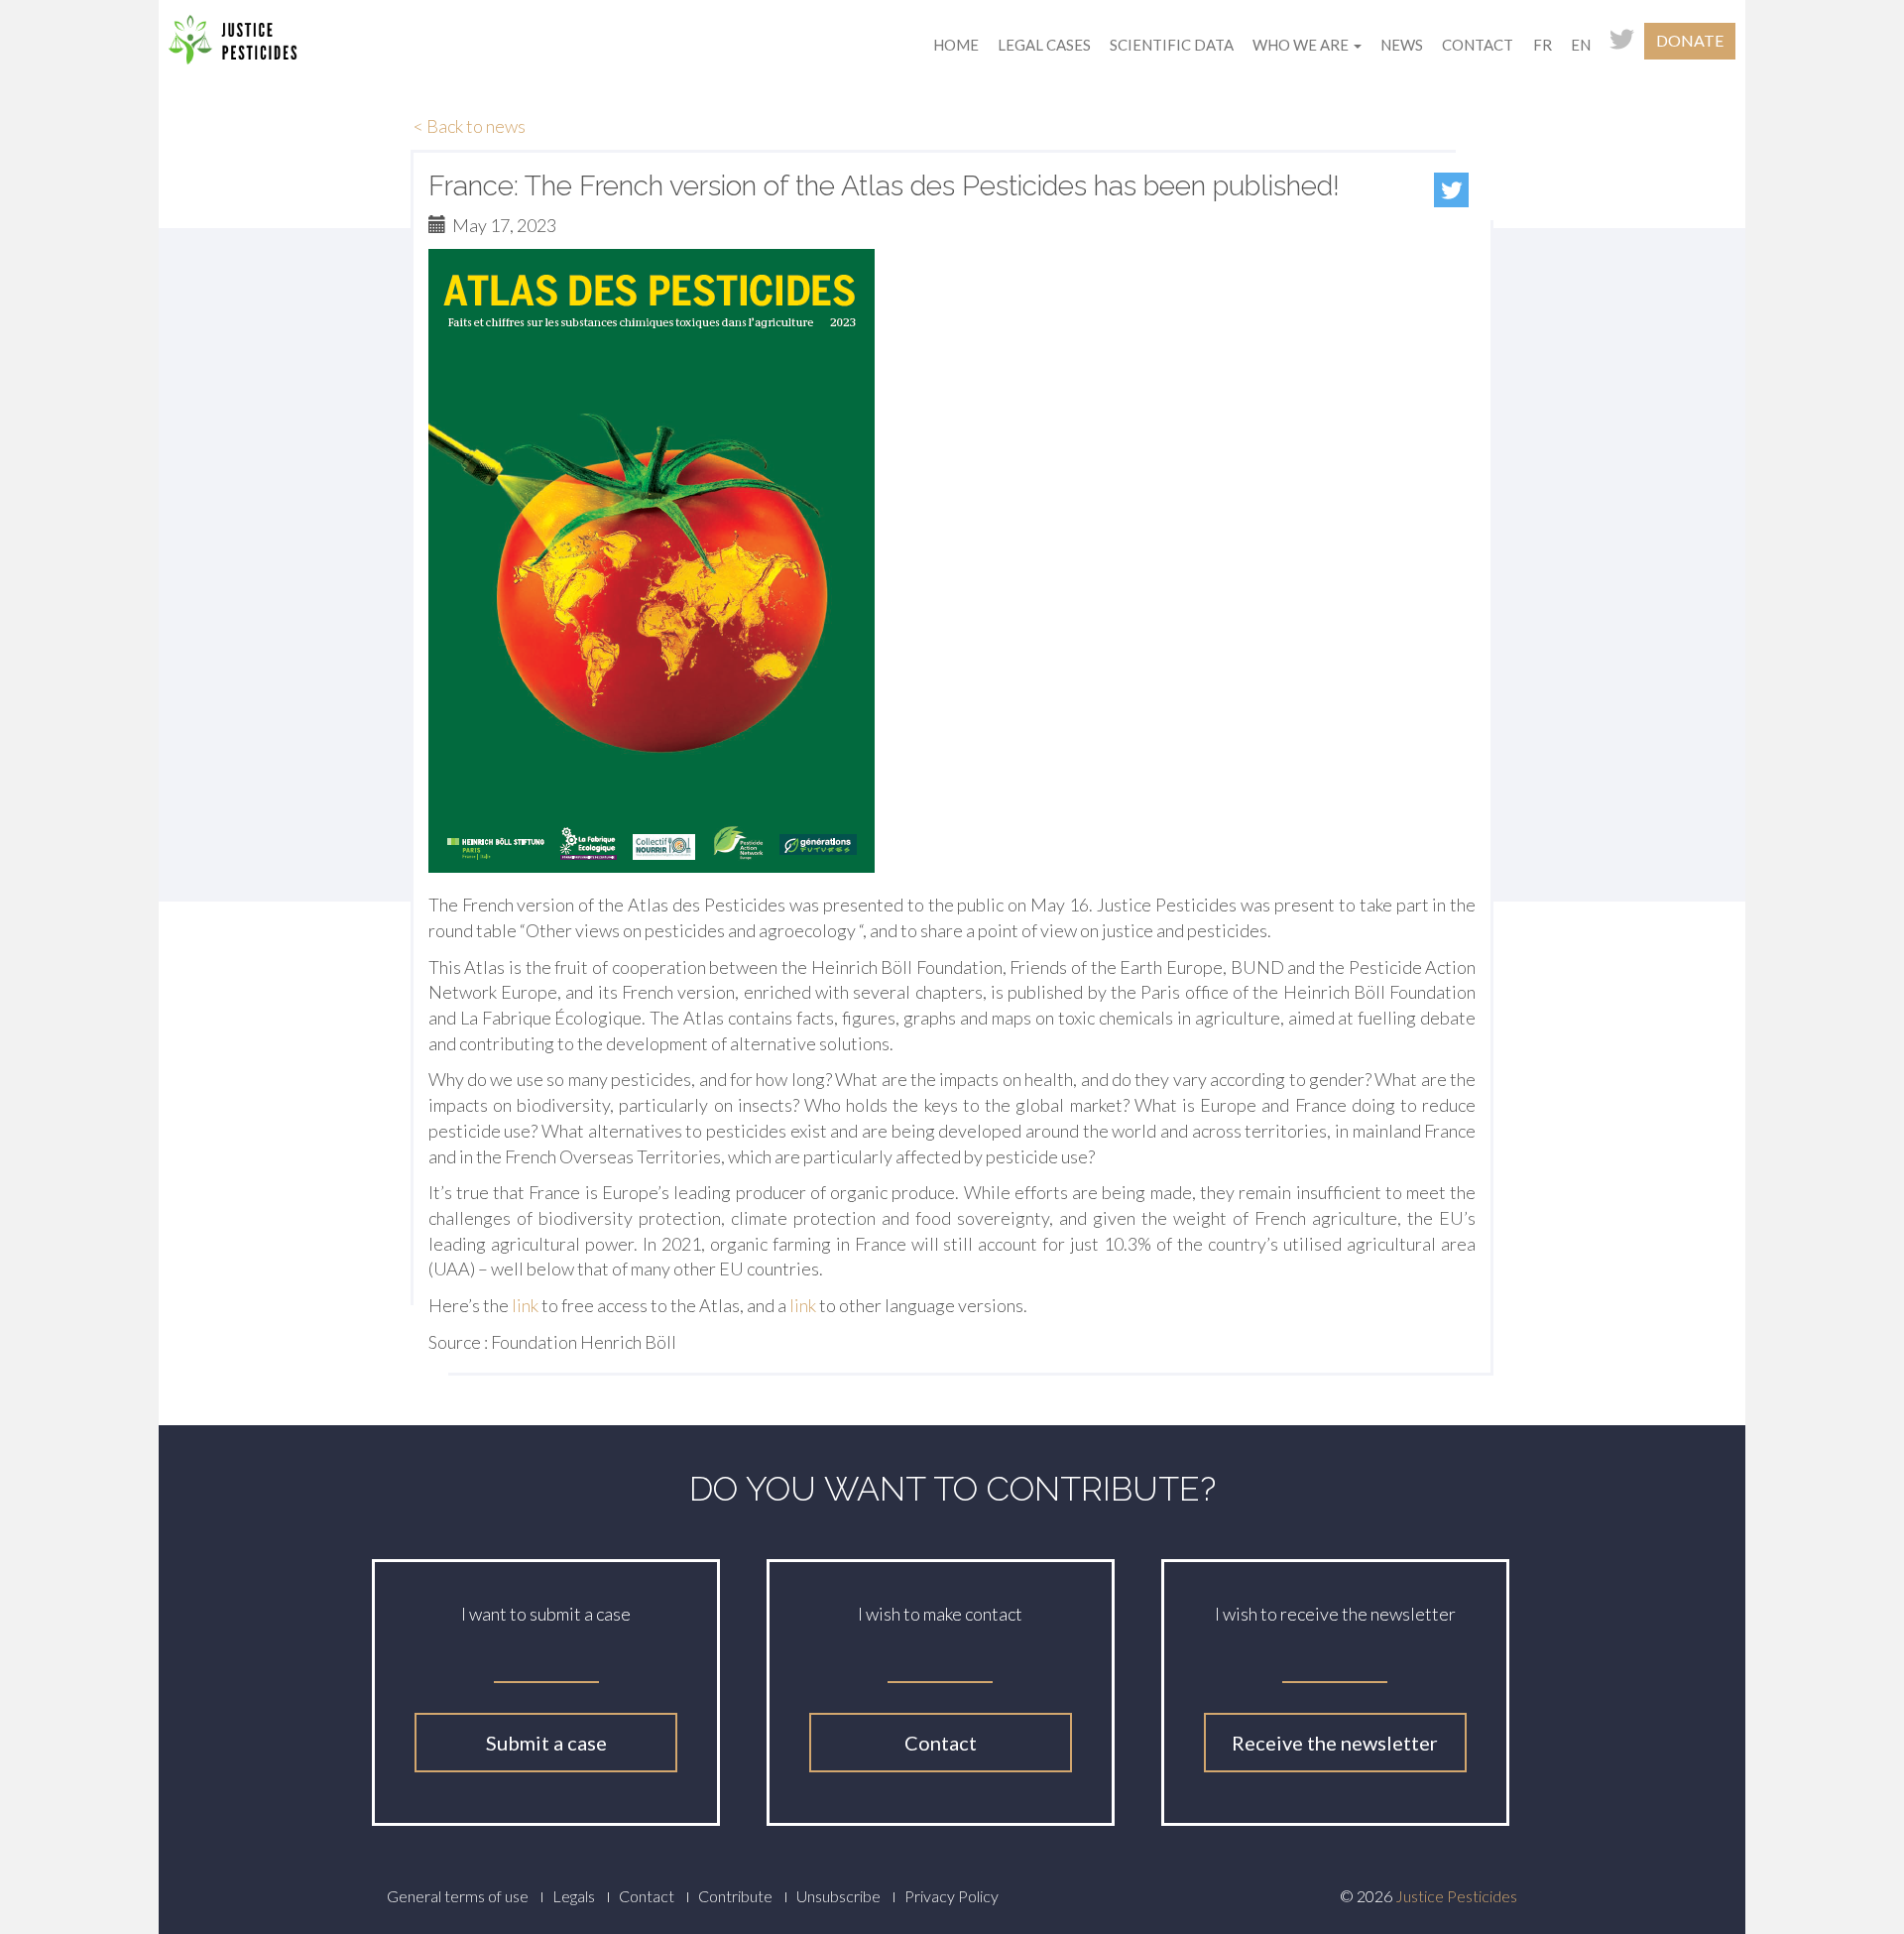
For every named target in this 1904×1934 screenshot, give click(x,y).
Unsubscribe (838, 1896)
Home (956, 45)
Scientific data (1172, 45)
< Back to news (470, 126)
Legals (574, 1896)
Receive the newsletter (1335, 1743)
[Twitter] (1451, 190)
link (525, 1305)
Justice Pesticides (1456, 1896)
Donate (1690, 40)
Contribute (735, 1896)
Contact (1478, 45)
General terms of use (458, 1896)
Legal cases (1044, 45)
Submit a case (546, 1743)
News (1402, 45)
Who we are (1302, 45)
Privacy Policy (952, 1896)
